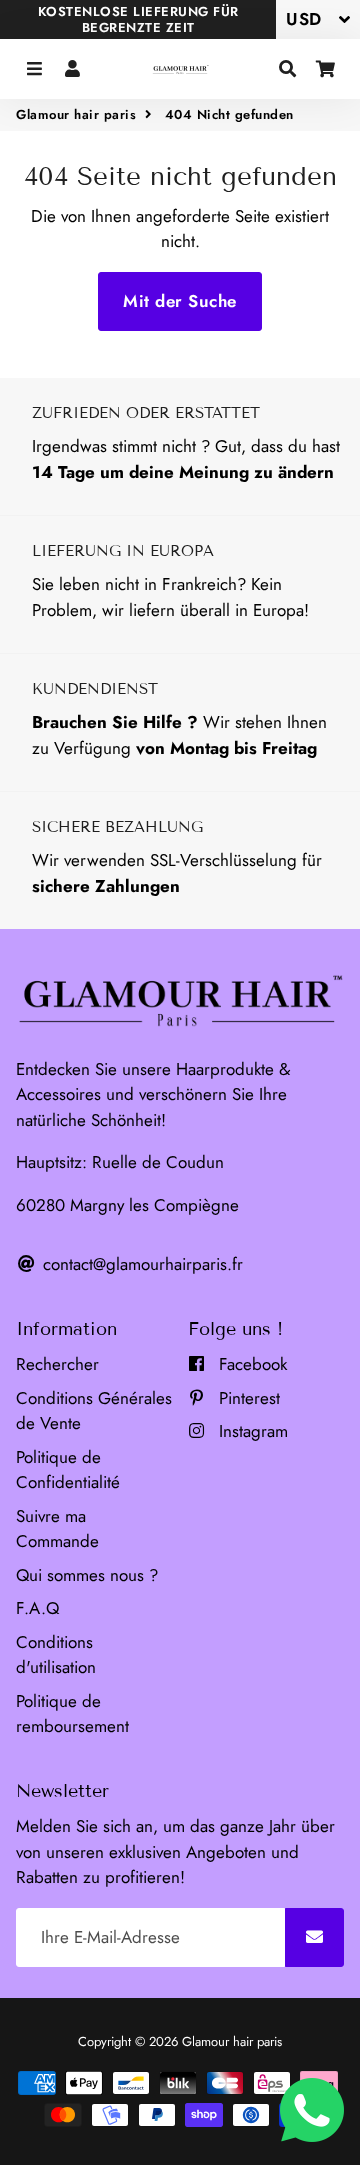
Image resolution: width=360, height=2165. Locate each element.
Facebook (250, 1364)
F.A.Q (37, 1608)
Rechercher (57, 1364)
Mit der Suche (180, 301)
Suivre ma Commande (57, 1529)
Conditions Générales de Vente (94, 1411)
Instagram (251, 1431)
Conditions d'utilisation (56, 1655)
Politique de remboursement (72, 1714)
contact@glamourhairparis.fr (140, 1264)
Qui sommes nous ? (87, 1575)
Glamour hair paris (76, 114)
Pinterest (247, 1398)
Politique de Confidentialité (68, 1470)
